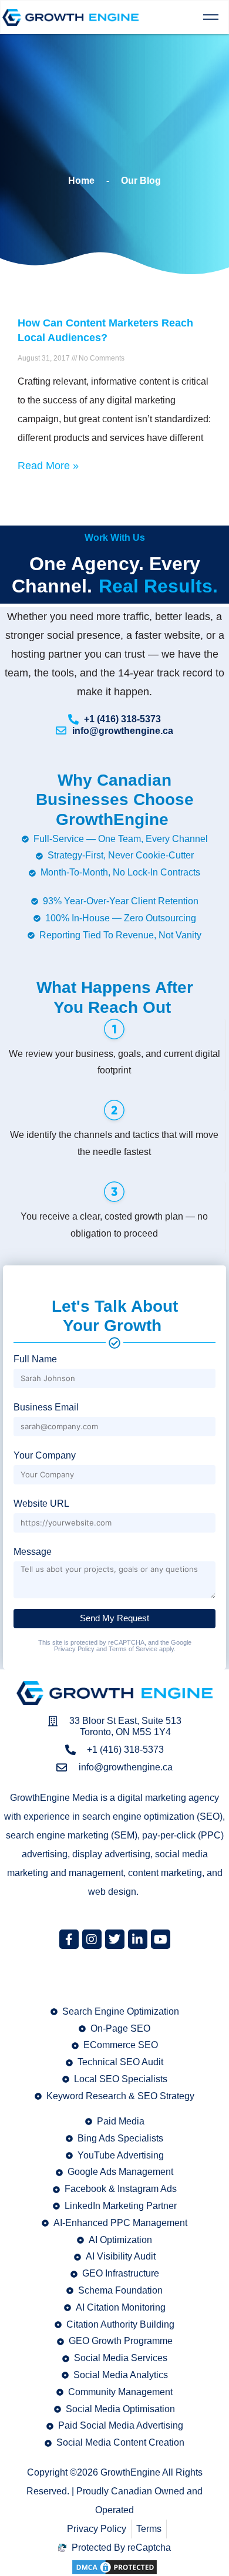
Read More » (48, 466)
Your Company (45, 1455)
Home (81, 181)
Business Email (46, 1407)
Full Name (35, 1359)
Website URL (41, 1503)
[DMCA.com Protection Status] (114, 2566)
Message (33, 1552)
